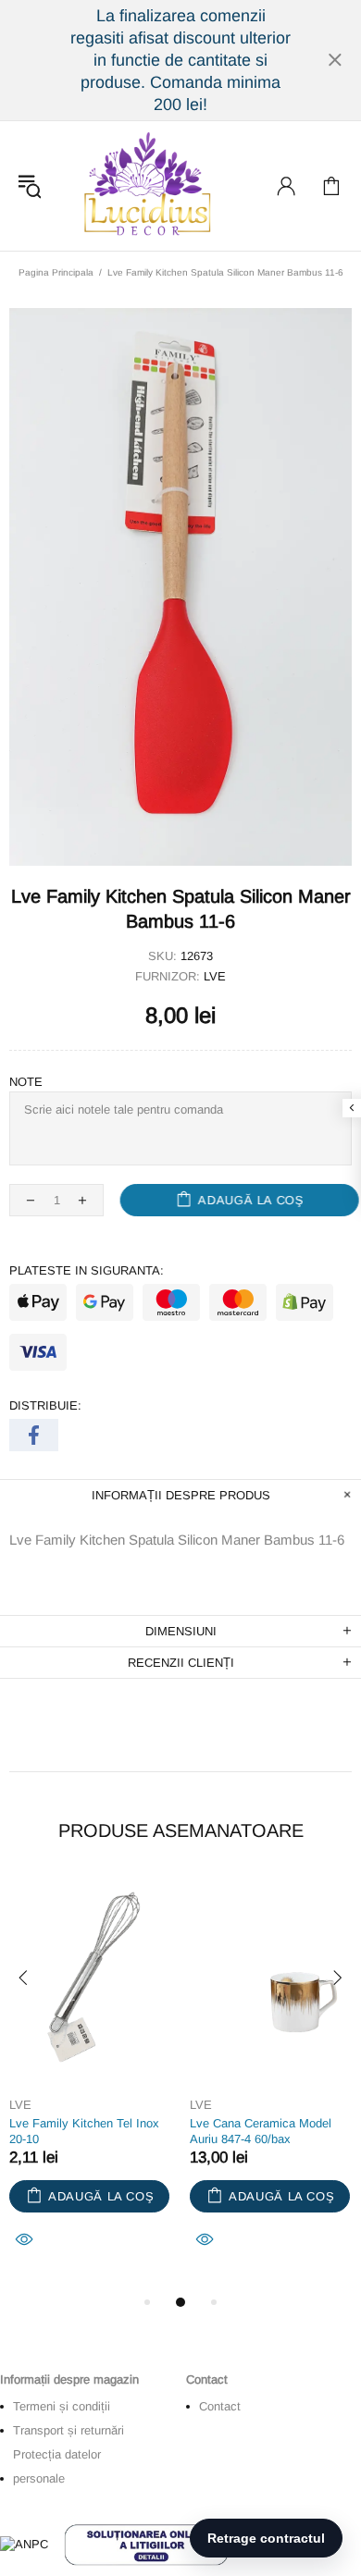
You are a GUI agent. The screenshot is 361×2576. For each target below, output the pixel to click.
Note (26, 1082)
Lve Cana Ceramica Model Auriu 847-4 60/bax (261, 2131)
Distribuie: (45, 1405)
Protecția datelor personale (57, 2466)
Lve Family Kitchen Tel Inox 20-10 (84, 2131)
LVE (215, 976)
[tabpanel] (90, 2083)
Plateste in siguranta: (87, 1270)
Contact (220, 2406)
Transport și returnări (68, 2430)
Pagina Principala (56, 272)
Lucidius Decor (145, 186)
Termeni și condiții (62, 2406)
